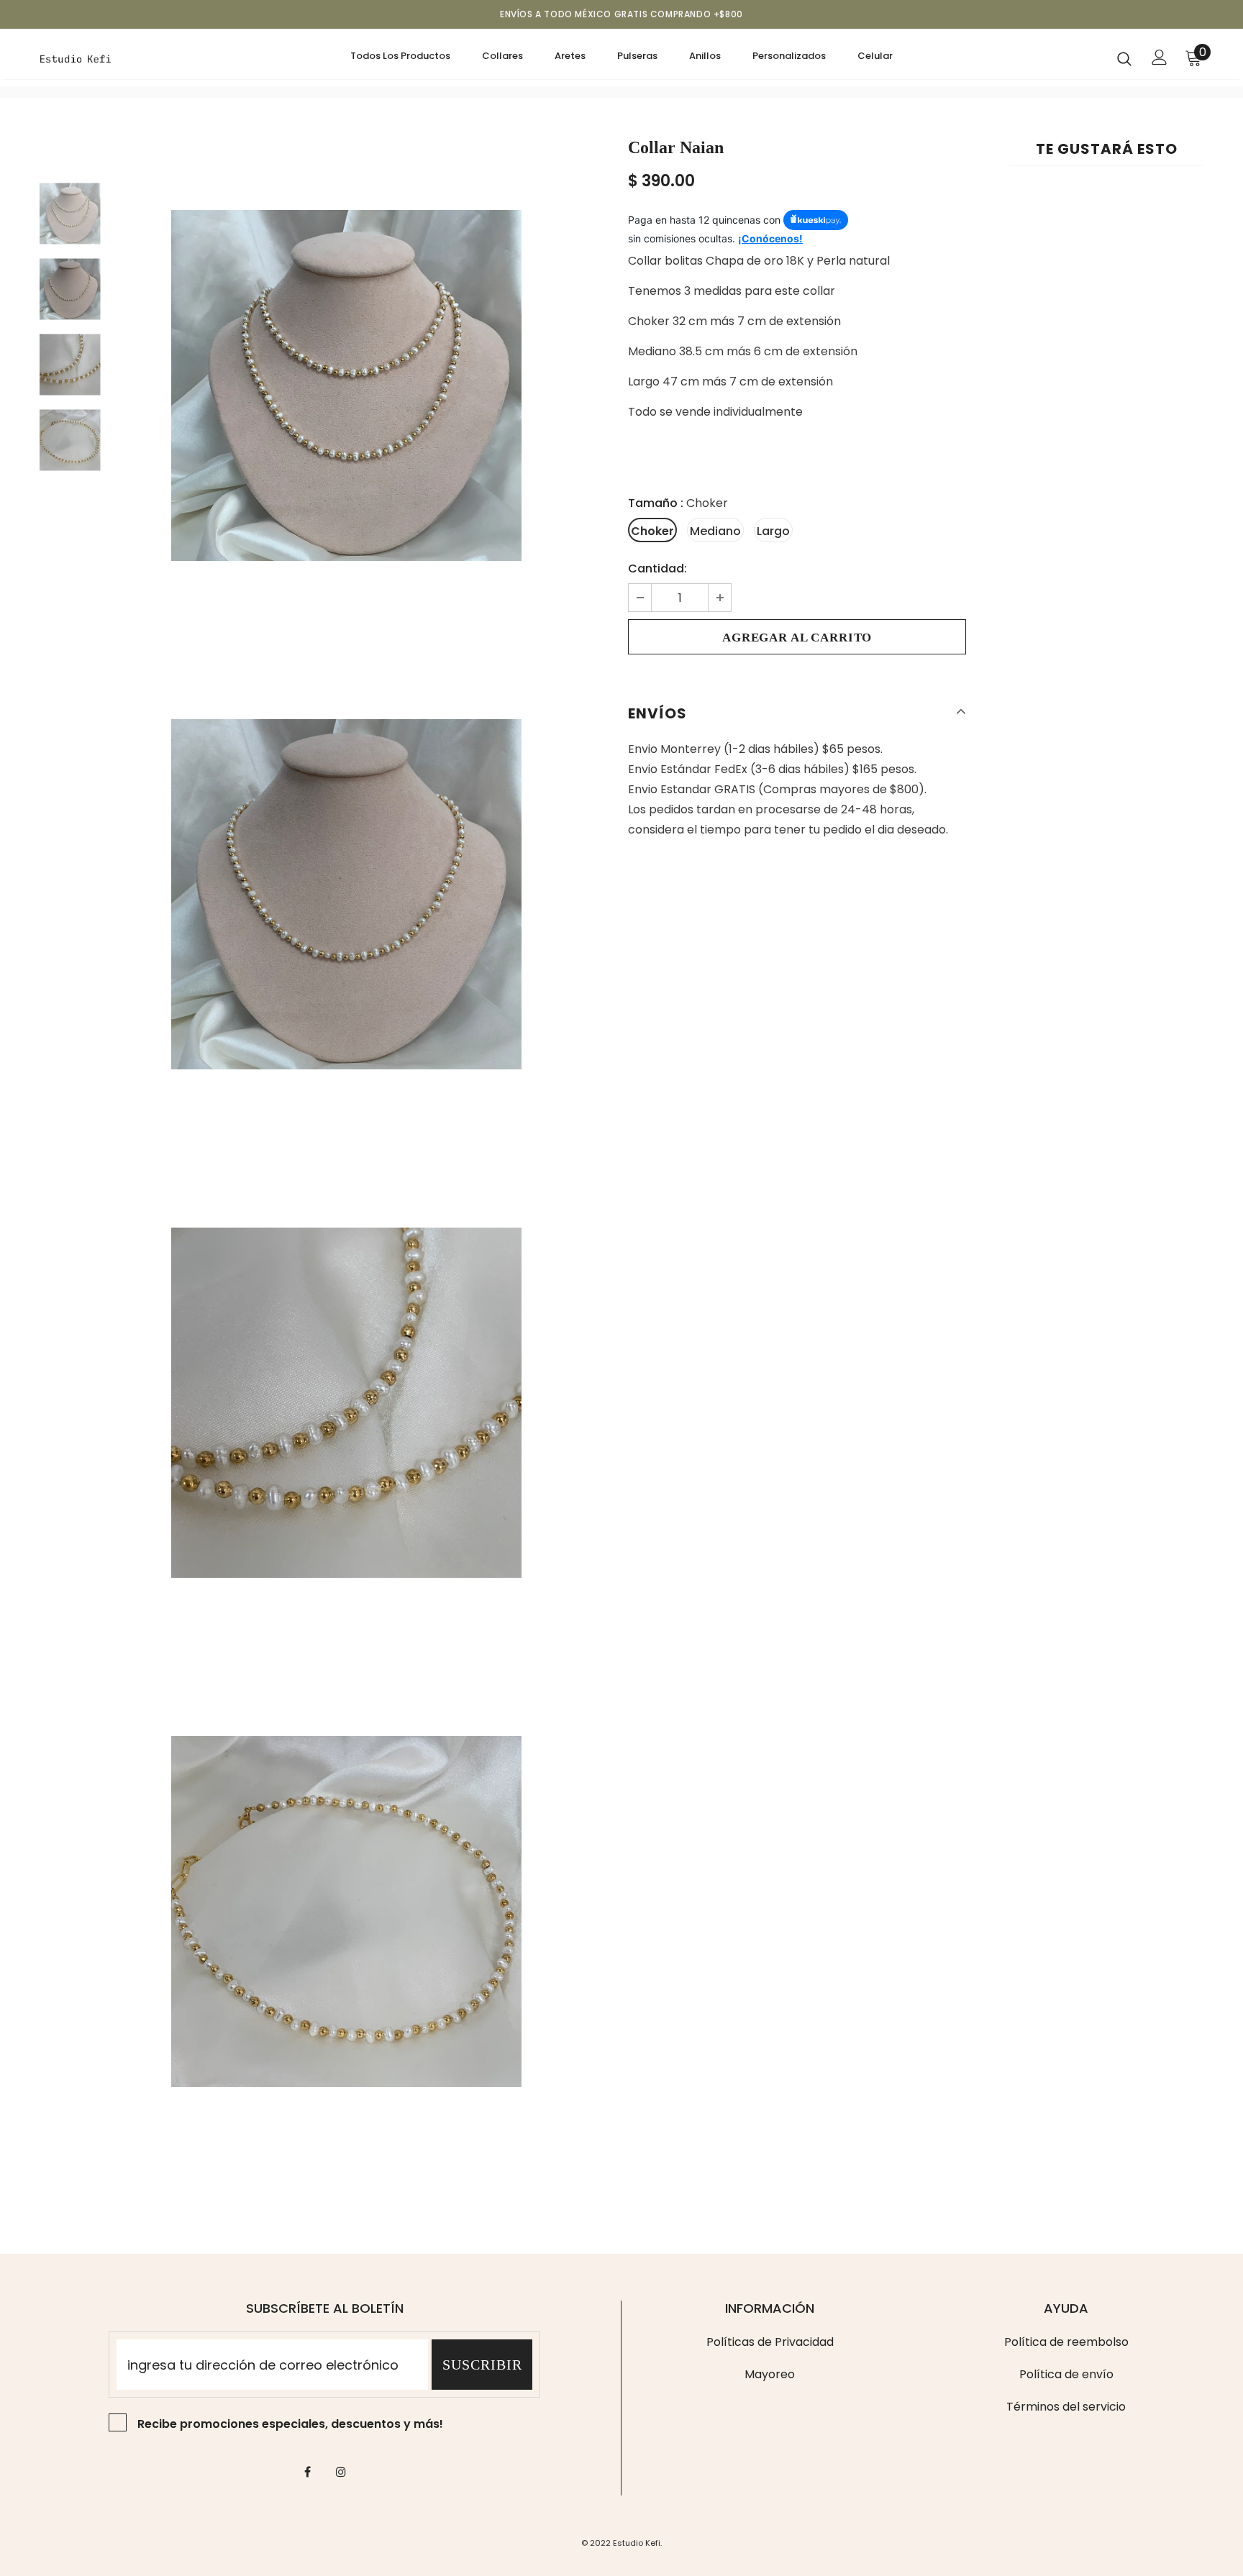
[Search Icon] (1124, 58)
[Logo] (124, 58)
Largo (773, 531)
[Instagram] (341, 2472)
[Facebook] (307, 2472)
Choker (652, 531)
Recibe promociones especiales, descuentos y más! (290, 2424)
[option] (346, 385)
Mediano (715, 531)
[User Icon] (1160, 57)
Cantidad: (657, 568)
